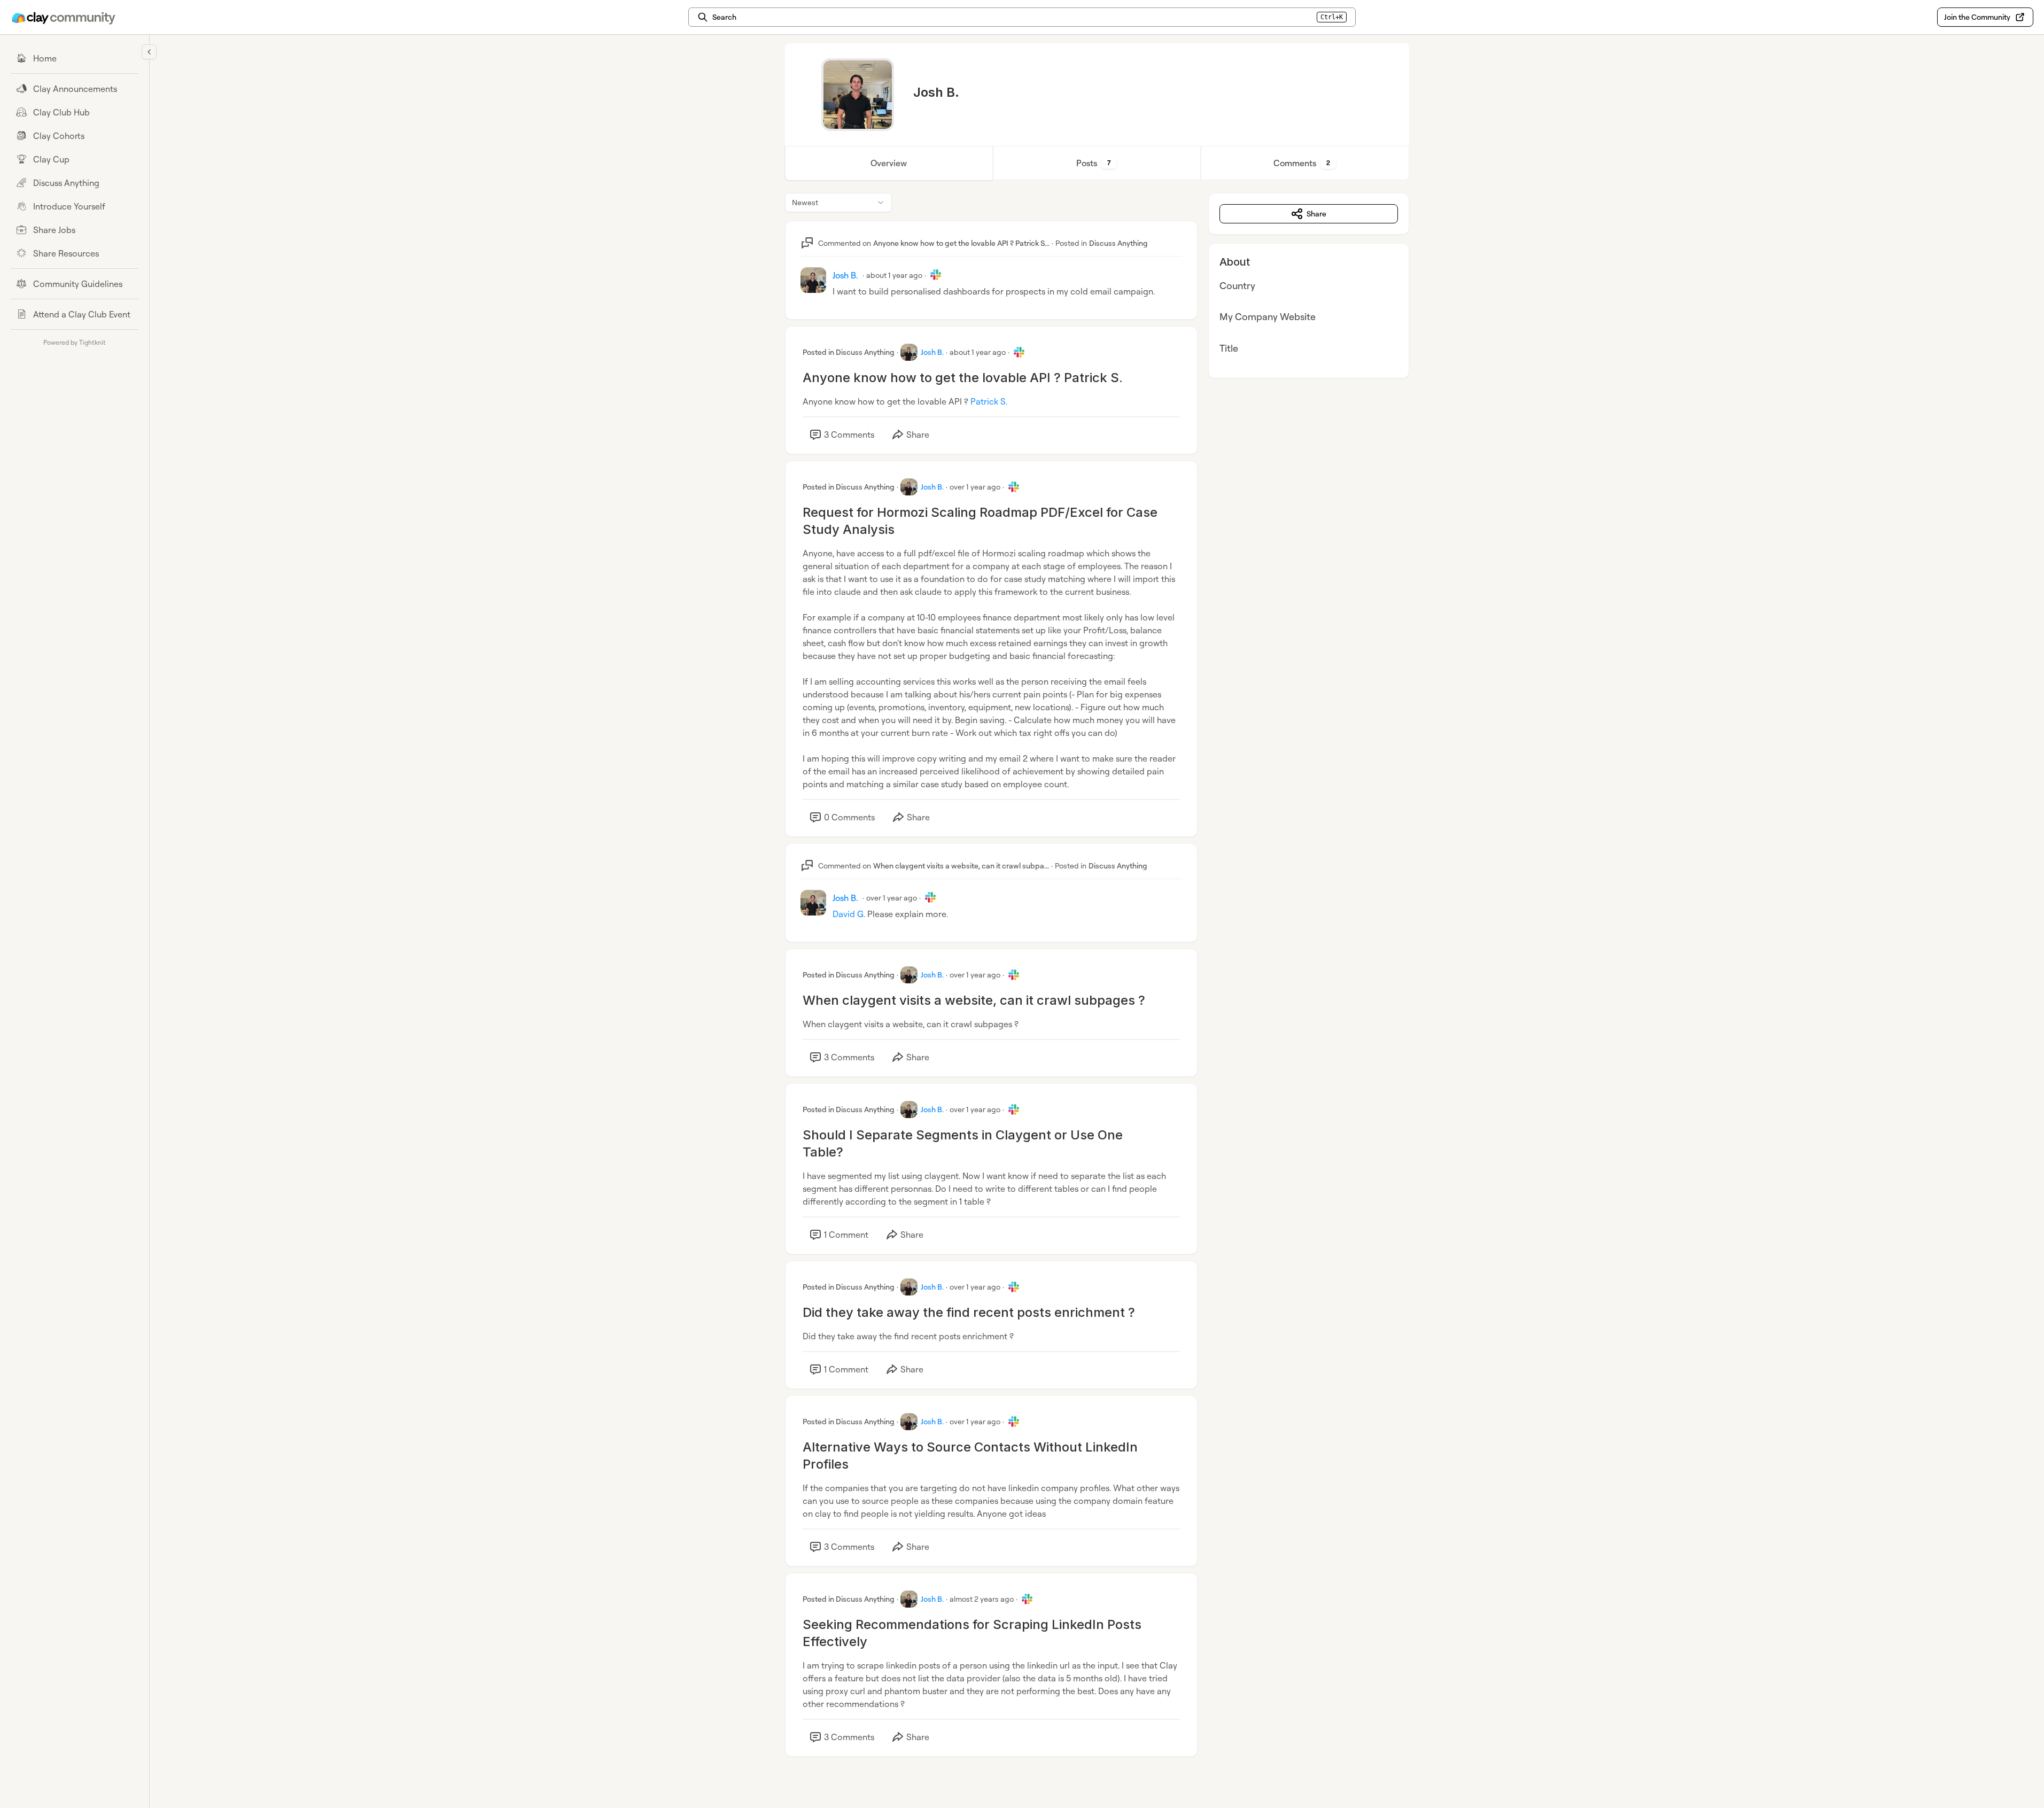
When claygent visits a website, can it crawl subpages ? (974, 1000)
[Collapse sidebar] (149, 52)
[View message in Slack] (936, 275)
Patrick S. (989, 401)
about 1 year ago (894, 275)
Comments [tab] (1302, 163)
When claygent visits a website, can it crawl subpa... (961, 866)
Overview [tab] (889, 163)
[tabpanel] (1097, 986)
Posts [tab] (1094, 163)
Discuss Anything (1118, 243)
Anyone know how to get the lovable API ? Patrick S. (963, 378)
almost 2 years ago (982, 1599)
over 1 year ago (975, 487)
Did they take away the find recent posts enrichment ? (969, 1312)
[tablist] (1097, 163)
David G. (849, 914)
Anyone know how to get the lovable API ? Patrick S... (961, 243)
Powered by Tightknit (75, 342)
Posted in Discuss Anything (849, 352)
